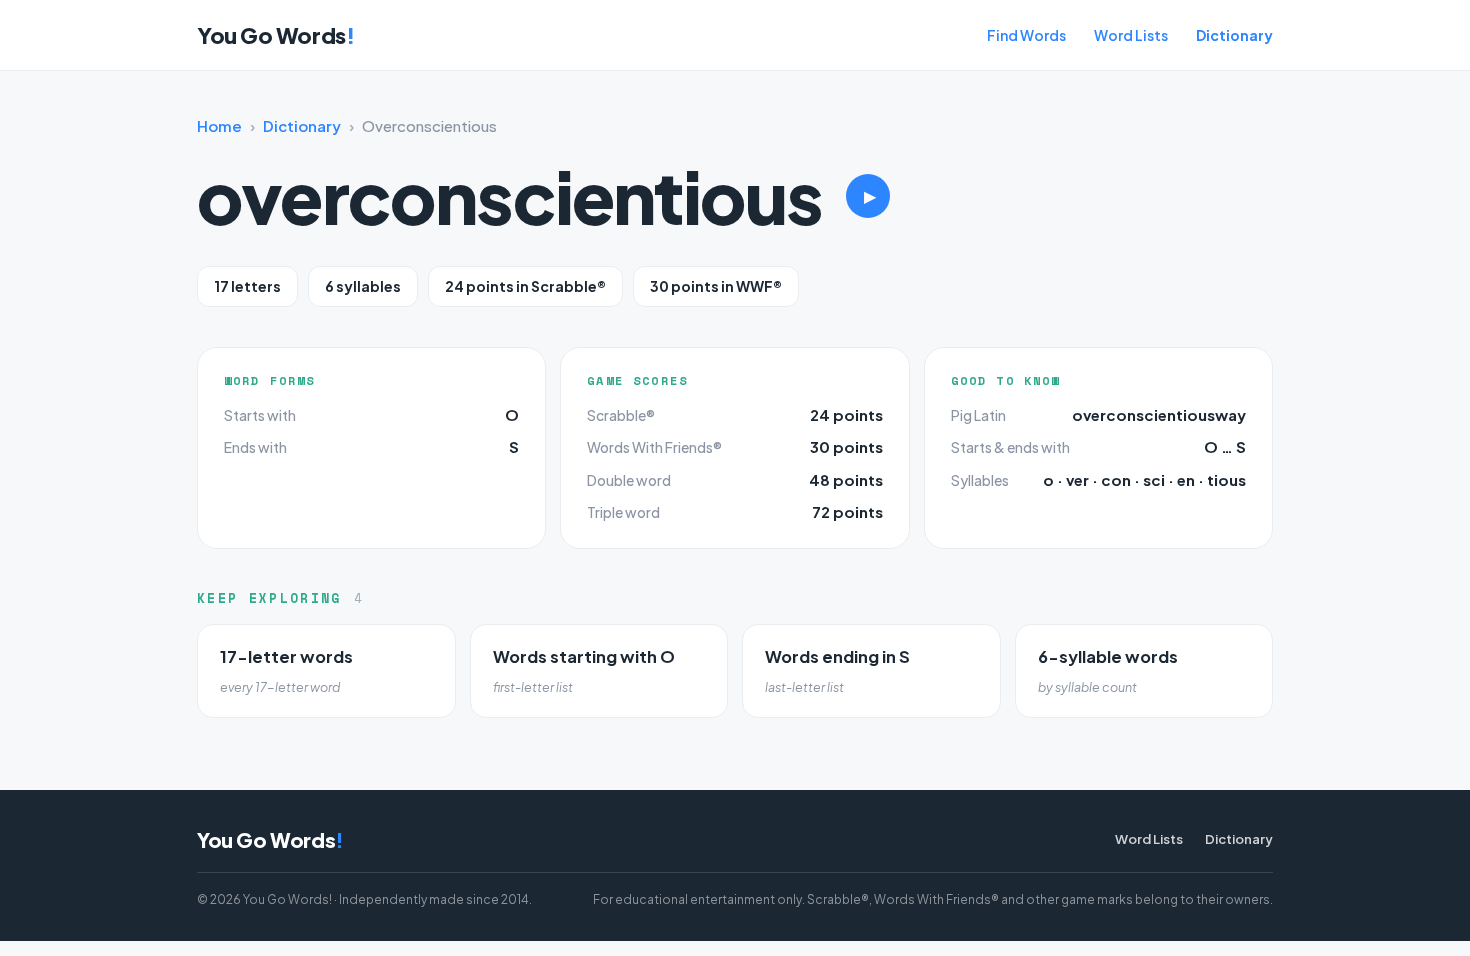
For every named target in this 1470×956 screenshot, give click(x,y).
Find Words (1026, 35)
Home (219, 125)
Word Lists (1131, 35)
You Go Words (275, 35)
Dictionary (1234, 35)
